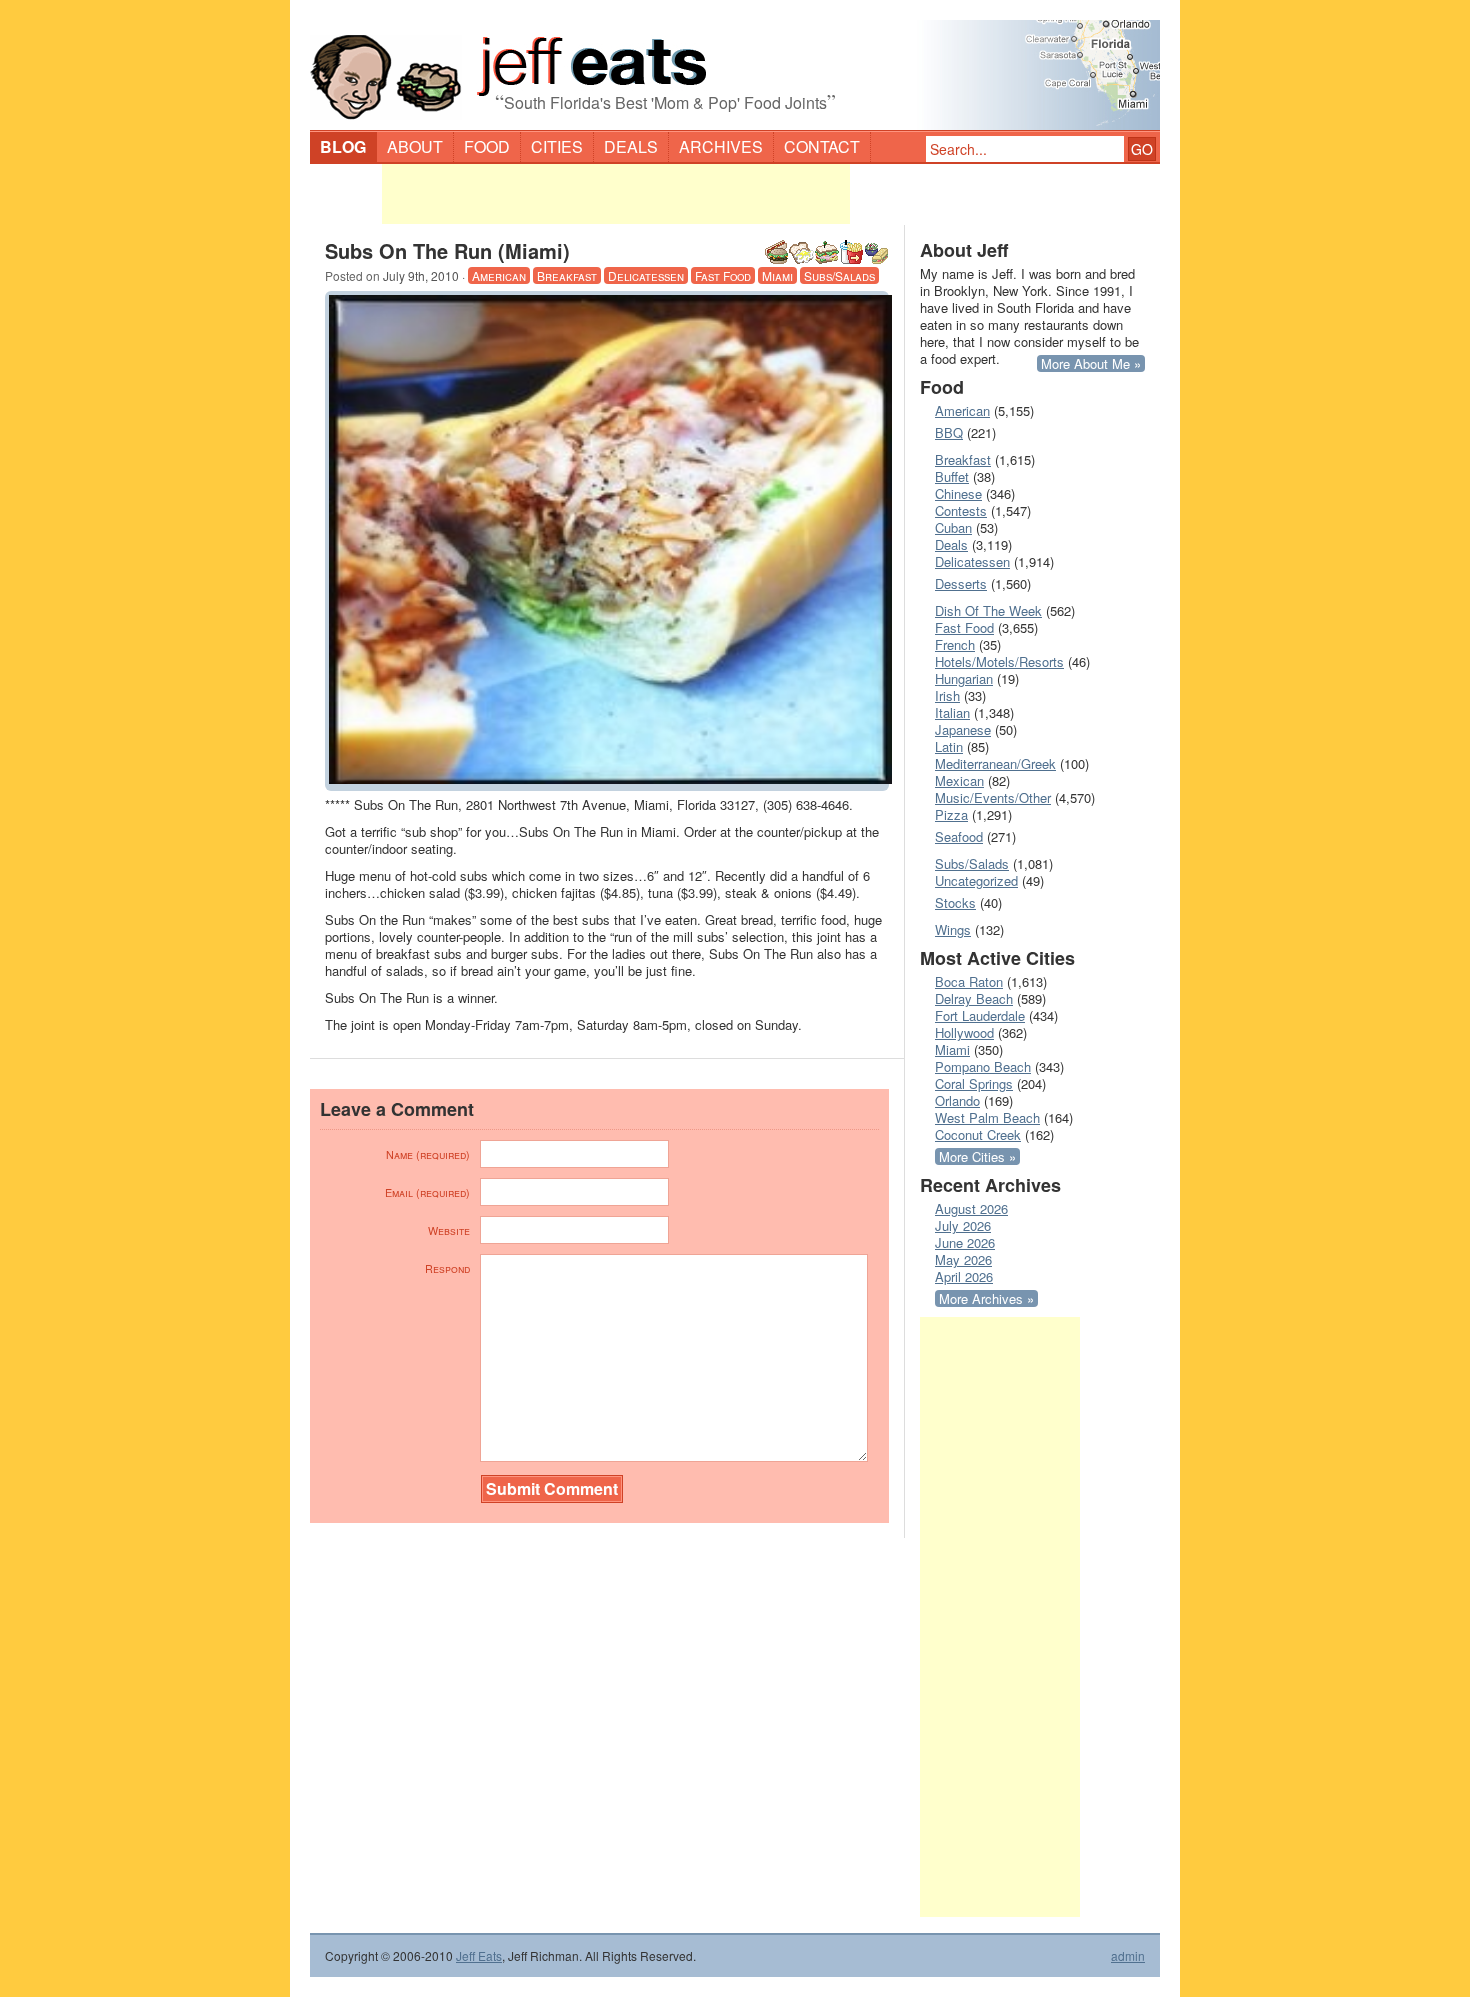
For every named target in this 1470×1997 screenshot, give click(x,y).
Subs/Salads (839, 275)
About (415, 146)
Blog (343, 146)
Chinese (958, 493)
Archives (721, 146)
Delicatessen (646, 275)
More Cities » (977, 1156)
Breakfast (567, 275)
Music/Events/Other (993, 797)
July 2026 (963, 1225)
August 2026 (971, 1208)
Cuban (953, 527)
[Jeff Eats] (735, 66)
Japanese (963, 729)
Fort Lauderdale (980, 1015)
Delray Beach (974, 998)
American (499, 275)
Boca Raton (969, 981)
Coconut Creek (978, 1134)
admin (1128, 1956)
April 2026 (964, 1276)
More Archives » (986, 1298)
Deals (631, 146)
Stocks (955, 902)
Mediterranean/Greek (995, 763)
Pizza (951, 814)
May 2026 (963, 1259)
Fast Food (723, 275)
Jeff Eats (479, 1955)
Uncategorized (976, 880)
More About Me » (1091, 363)
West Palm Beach (987, 1117)
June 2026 (965, 1242)
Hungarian (964, 678)
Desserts (961, 583)
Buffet (952, 476)
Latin (949, 746)
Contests (961, 510)
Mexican (959, 780)
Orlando (957, 1100)
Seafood (959, 836)
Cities (557, 146)
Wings (953, 929)
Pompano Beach (983, 1066)
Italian (952, 712)
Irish (947, 695)
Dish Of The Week (988, 610)
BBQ (949, 432)
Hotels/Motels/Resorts (999, 661)
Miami (777, 275)
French (955, 644)
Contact (822, 146)
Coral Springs (974, 1083)
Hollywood (964, 1032)
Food (487, 146)
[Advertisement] (616, 194)
